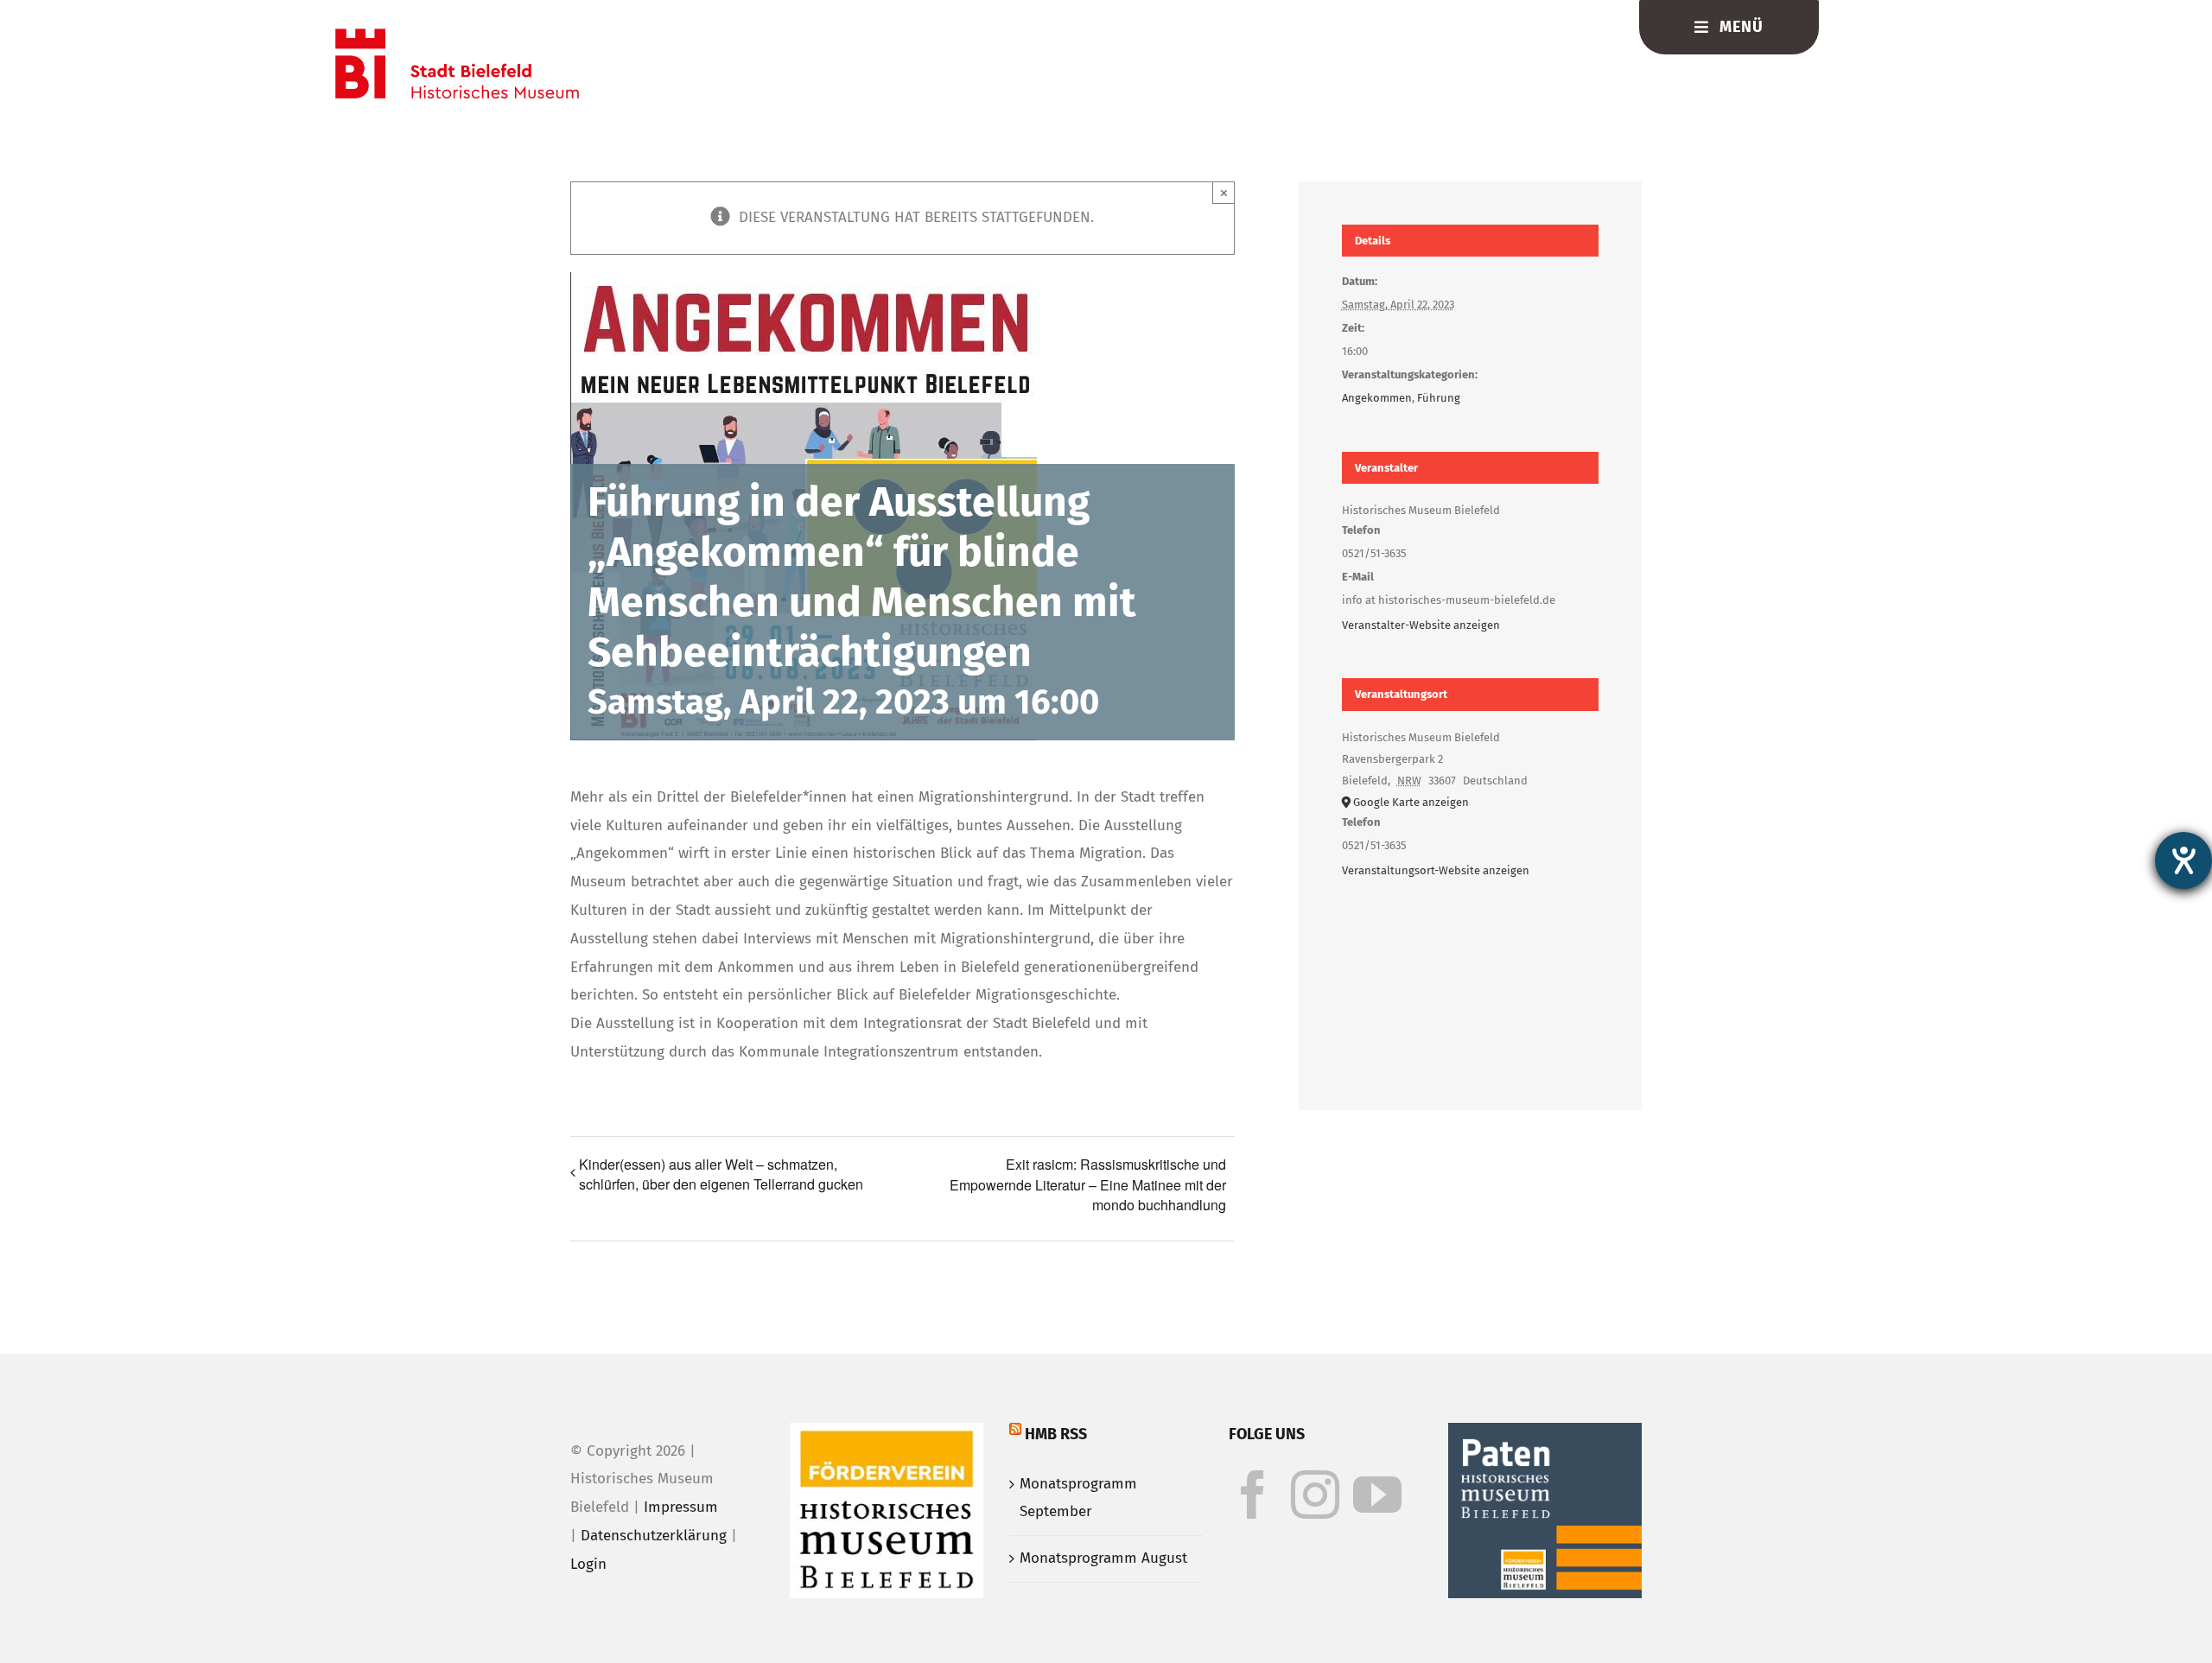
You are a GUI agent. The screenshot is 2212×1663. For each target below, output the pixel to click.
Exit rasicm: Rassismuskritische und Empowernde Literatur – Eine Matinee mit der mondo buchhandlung (1088, 1184)
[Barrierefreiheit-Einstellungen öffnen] (2183, 860)
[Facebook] (1253, 1495)
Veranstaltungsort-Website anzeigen (1436, 870)
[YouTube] (1377, 1495)
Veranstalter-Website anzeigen (1421, 625)
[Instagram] (1315, 1495)
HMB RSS (1056, 1434)
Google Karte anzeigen (1411, 802)
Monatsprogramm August (1103, 1558)
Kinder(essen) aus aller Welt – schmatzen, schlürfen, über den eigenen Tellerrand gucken (721, 1174)
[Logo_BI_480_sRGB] (457, 36)
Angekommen (1377, 398)
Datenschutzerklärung (654, 1536)
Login (588, 1564)
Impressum (681, 1507)
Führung (1439, 398)
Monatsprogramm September (1078, 1498)
